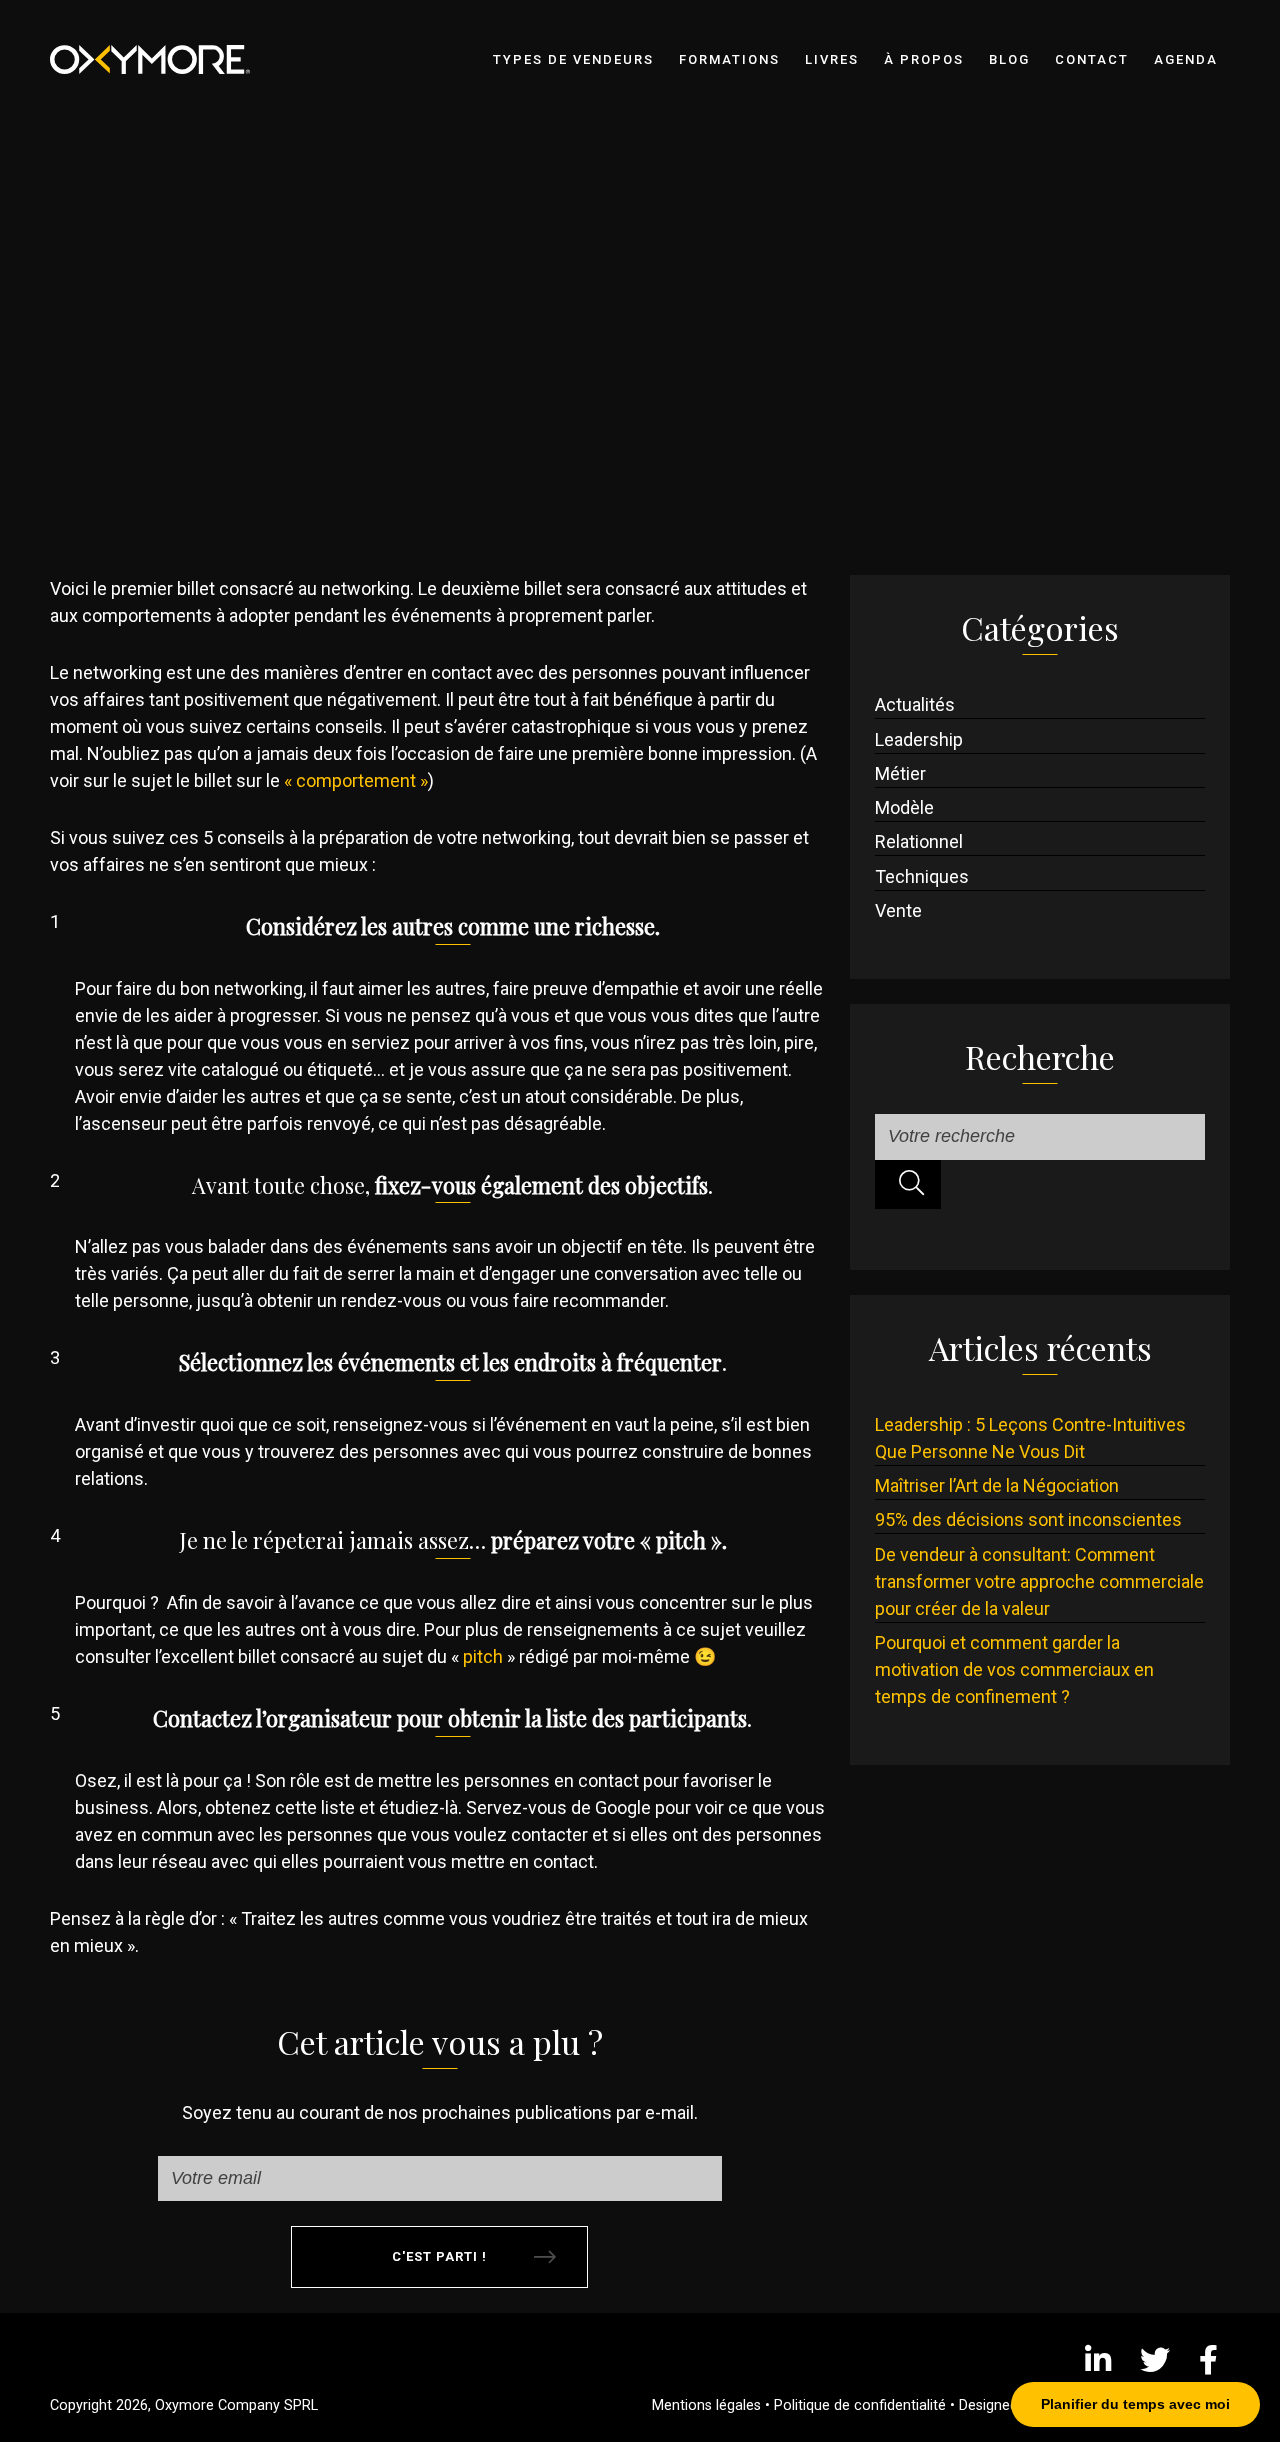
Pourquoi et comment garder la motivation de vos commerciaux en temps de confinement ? (1014, 1669)
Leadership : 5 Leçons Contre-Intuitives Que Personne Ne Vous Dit (1030, 1438)
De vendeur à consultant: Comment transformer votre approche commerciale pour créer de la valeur (1039, 1581)
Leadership (919, 739)
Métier (900, 773)
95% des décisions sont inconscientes (1028, 1519)
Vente (898, 910)
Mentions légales (706, 2405)
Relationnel (919, 841)
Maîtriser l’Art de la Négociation (997, 1485)
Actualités (915, 704)
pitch (483, 1656)
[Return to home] (190, 37)
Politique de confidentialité (860, 2405)
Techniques (922, 876)
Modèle (904, 807)
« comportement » (356, 780)
